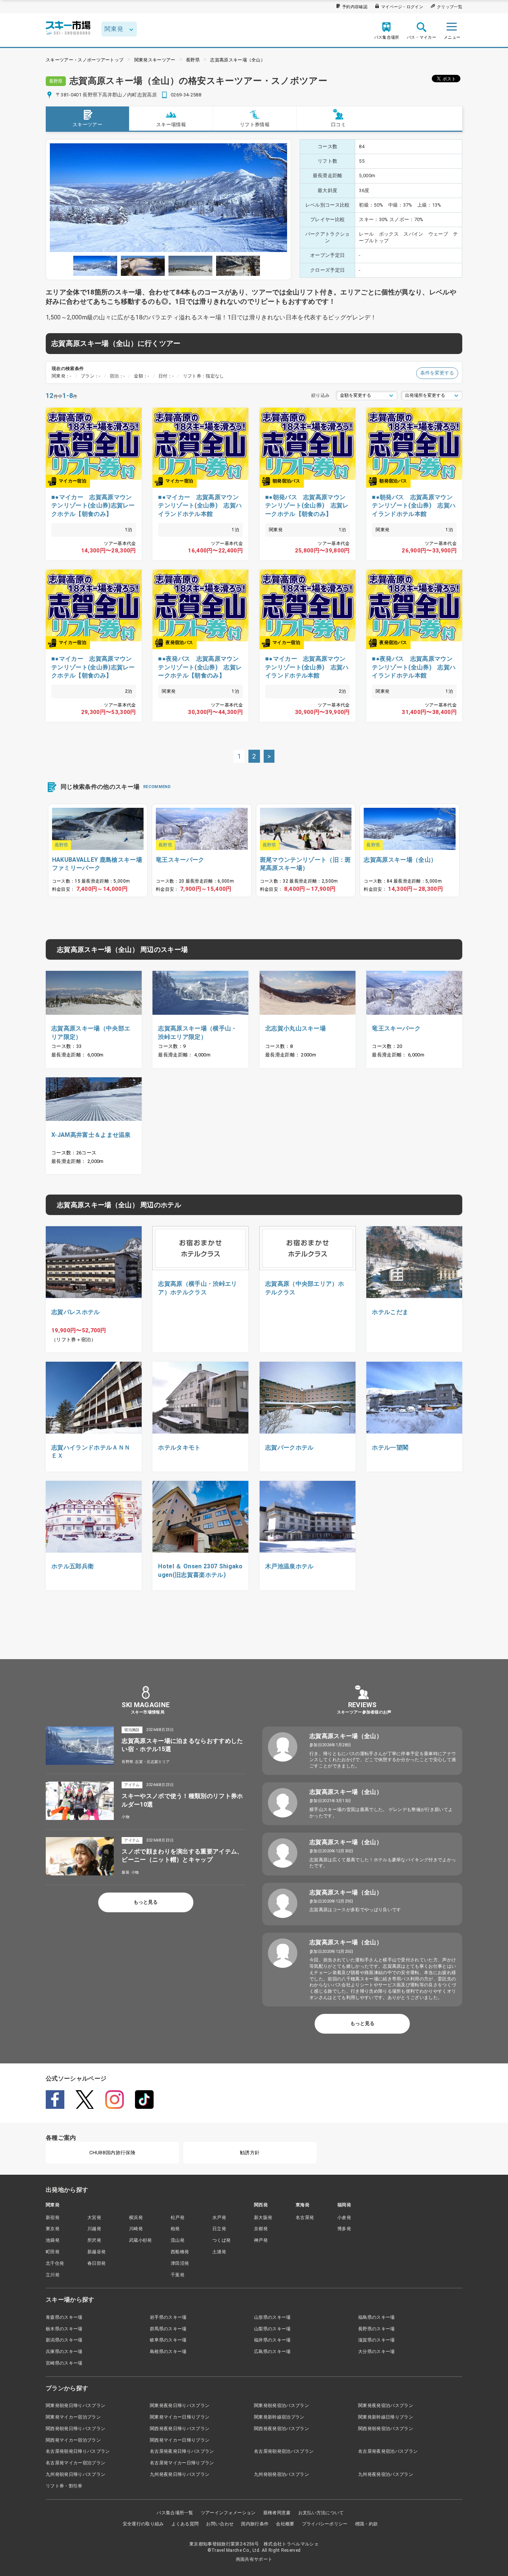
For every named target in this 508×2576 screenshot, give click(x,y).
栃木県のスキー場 (64, 2329)
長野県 (193, 60)
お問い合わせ (220, 2524)
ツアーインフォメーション (228, 2513)
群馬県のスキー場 (168, 2329)
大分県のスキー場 (377, 2352)
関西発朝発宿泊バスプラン (386, 2429)
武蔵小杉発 (141, 2240)
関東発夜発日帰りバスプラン (180, 2406)
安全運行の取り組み (143, 2524)
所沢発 (94, 2240)
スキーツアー (87, 125)
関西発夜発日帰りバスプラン (180, 2429)
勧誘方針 (250, 2153)
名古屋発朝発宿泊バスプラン (284, 2451)
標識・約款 (367, 2524)
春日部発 (97, 2263)
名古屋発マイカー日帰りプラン (182, 2463)
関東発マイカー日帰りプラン (180, 2417)
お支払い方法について (321, 2513)
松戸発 (178, 2218)
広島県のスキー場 (272, 2352)
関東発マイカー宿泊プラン (73, 2417)
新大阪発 (263, 2218)
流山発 (178, 2240)
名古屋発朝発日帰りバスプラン (78, 2451)
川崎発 (136, 2229)
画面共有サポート (254, 2559)
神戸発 (261, 2240)
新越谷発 (97, 2252)
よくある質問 (185, 2524)
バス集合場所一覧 (175, 2513)
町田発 (53, 2252)
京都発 (261, 2229)
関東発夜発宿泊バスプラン (386, 2406)
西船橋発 (180, 2252)
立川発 (53, 2275)
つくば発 (221, 2240)
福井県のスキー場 (272, 2340)
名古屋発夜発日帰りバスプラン (182, 2451)
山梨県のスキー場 (272, 2329)
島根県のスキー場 (168, 2352)
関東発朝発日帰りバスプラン (75, 2406)
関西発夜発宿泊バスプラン (282, 2429)
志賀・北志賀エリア (152, 1762)
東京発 (53, 2229)
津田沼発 (180, 2263)
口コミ (338, 125)
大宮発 (94, 2218)
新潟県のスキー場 (64, 2340)
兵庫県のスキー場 (64, 2352)
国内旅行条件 (255, 2524)
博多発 (344, 2229)
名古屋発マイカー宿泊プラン (75, 2463)
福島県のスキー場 (377, 2317)
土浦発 (219, 2252)
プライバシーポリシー (325, 2524)
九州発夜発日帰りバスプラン (180, 2474)
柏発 (175, 2229)
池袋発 (53, 2240)
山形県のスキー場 (272, 2317)
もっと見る (146, 1902)
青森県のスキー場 (64, 2317)
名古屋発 (305, 2218)
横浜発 (136, 2218)
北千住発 (55, 2263)
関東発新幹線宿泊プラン (279, 2417)
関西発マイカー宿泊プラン (73, 2440)
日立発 (219, 2229)
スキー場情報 (171, 125)
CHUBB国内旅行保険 (112, 2153)
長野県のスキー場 (377, 2329)
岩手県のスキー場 (168, 2317)
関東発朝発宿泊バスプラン (282, 2406)
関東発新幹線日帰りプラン (386, 2417)
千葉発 (178, 2275)
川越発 (94, 2229)
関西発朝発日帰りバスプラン (75, 2429)
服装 (126, 1872)
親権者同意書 (277, 2513)
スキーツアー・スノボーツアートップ (85, 60)
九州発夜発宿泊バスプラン (386, 2474)
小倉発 (344, 2218)
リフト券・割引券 (64, 2486)
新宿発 (53, 2218)
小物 (126, 1817)
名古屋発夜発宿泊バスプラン (388, 2451)
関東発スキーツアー (155, 60)
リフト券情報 (255, 125)
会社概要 (285, 2524)
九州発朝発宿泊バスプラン (282, 2474)
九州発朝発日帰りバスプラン (75, 2474)
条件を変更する (437, 373)
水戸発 (219, 2218)
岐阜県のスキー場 (168, 2340)
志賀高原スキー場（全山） (238, 60)
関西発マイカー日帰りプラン (180, 2440)
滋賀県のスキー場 (377, 2340)
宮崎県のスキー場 (64, 2363)
